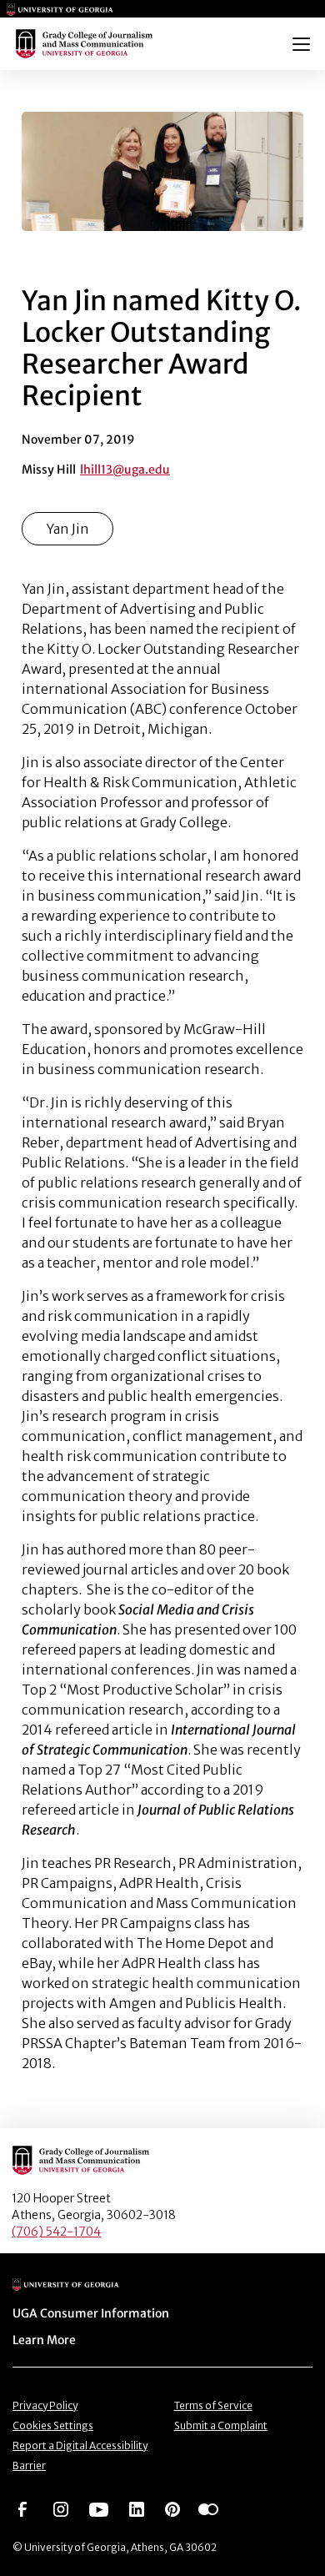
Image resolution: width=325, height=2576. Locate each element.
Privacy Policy (45, 2405)
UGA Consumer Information (91, 2313)
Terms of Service (213, 2405)
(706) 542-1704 (56, 2232)
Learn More (44, 2340)
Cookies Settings (53, 2425)
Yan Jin (67, 529)
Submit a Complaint (221, 2425)
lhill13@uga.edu (125, 470)
